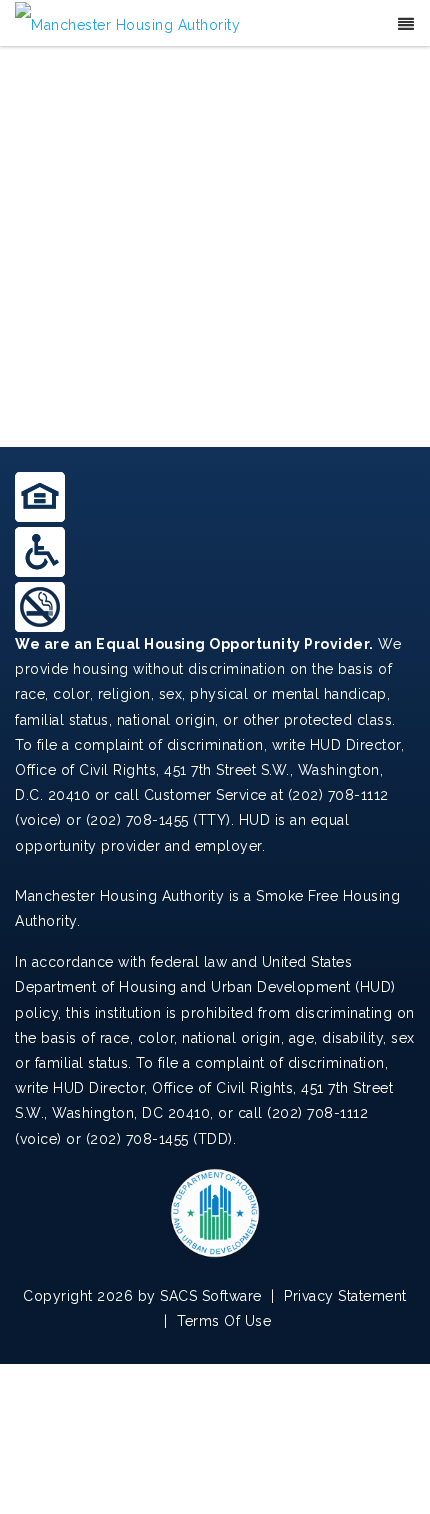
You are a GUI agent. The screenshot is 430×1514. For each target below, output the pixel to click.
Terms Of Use (224, 1321)
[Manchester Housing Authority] (127, 24)
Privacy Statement (345, 1296)
